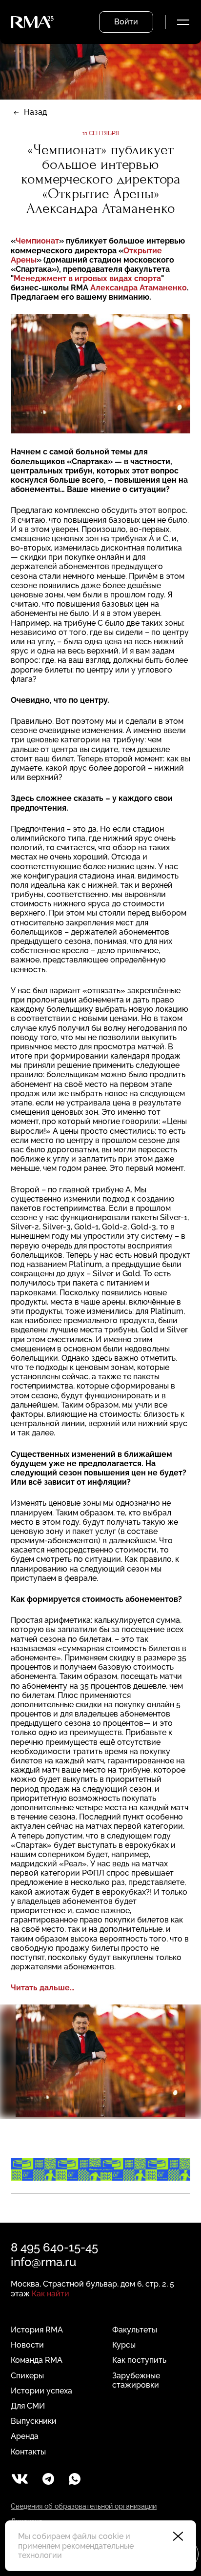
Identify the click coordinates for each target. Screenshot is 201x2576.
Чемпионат (37, 241)
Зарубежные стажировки (136, 2380)
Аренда (25, 2436)
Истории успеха (41, 2391)
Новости (27, 2345)
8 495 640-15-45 (54, 2247)
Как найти (50, 2294)
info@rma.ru (43, 2262)
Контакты (28, 2452)
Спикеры (27, 2376)
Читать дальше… (43, 1988)
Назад (35, 112)
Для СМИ (28, 2406)
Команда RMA (37, 2360)
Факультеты (135, 2330)
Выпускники (34, 2421)
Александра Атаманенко (139, 288)
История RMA (37, 2330)
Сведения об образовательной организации (84, 2506)
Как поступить (139, 2360)
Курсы (124, 2345)
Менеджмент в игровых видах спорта (87, 278)
